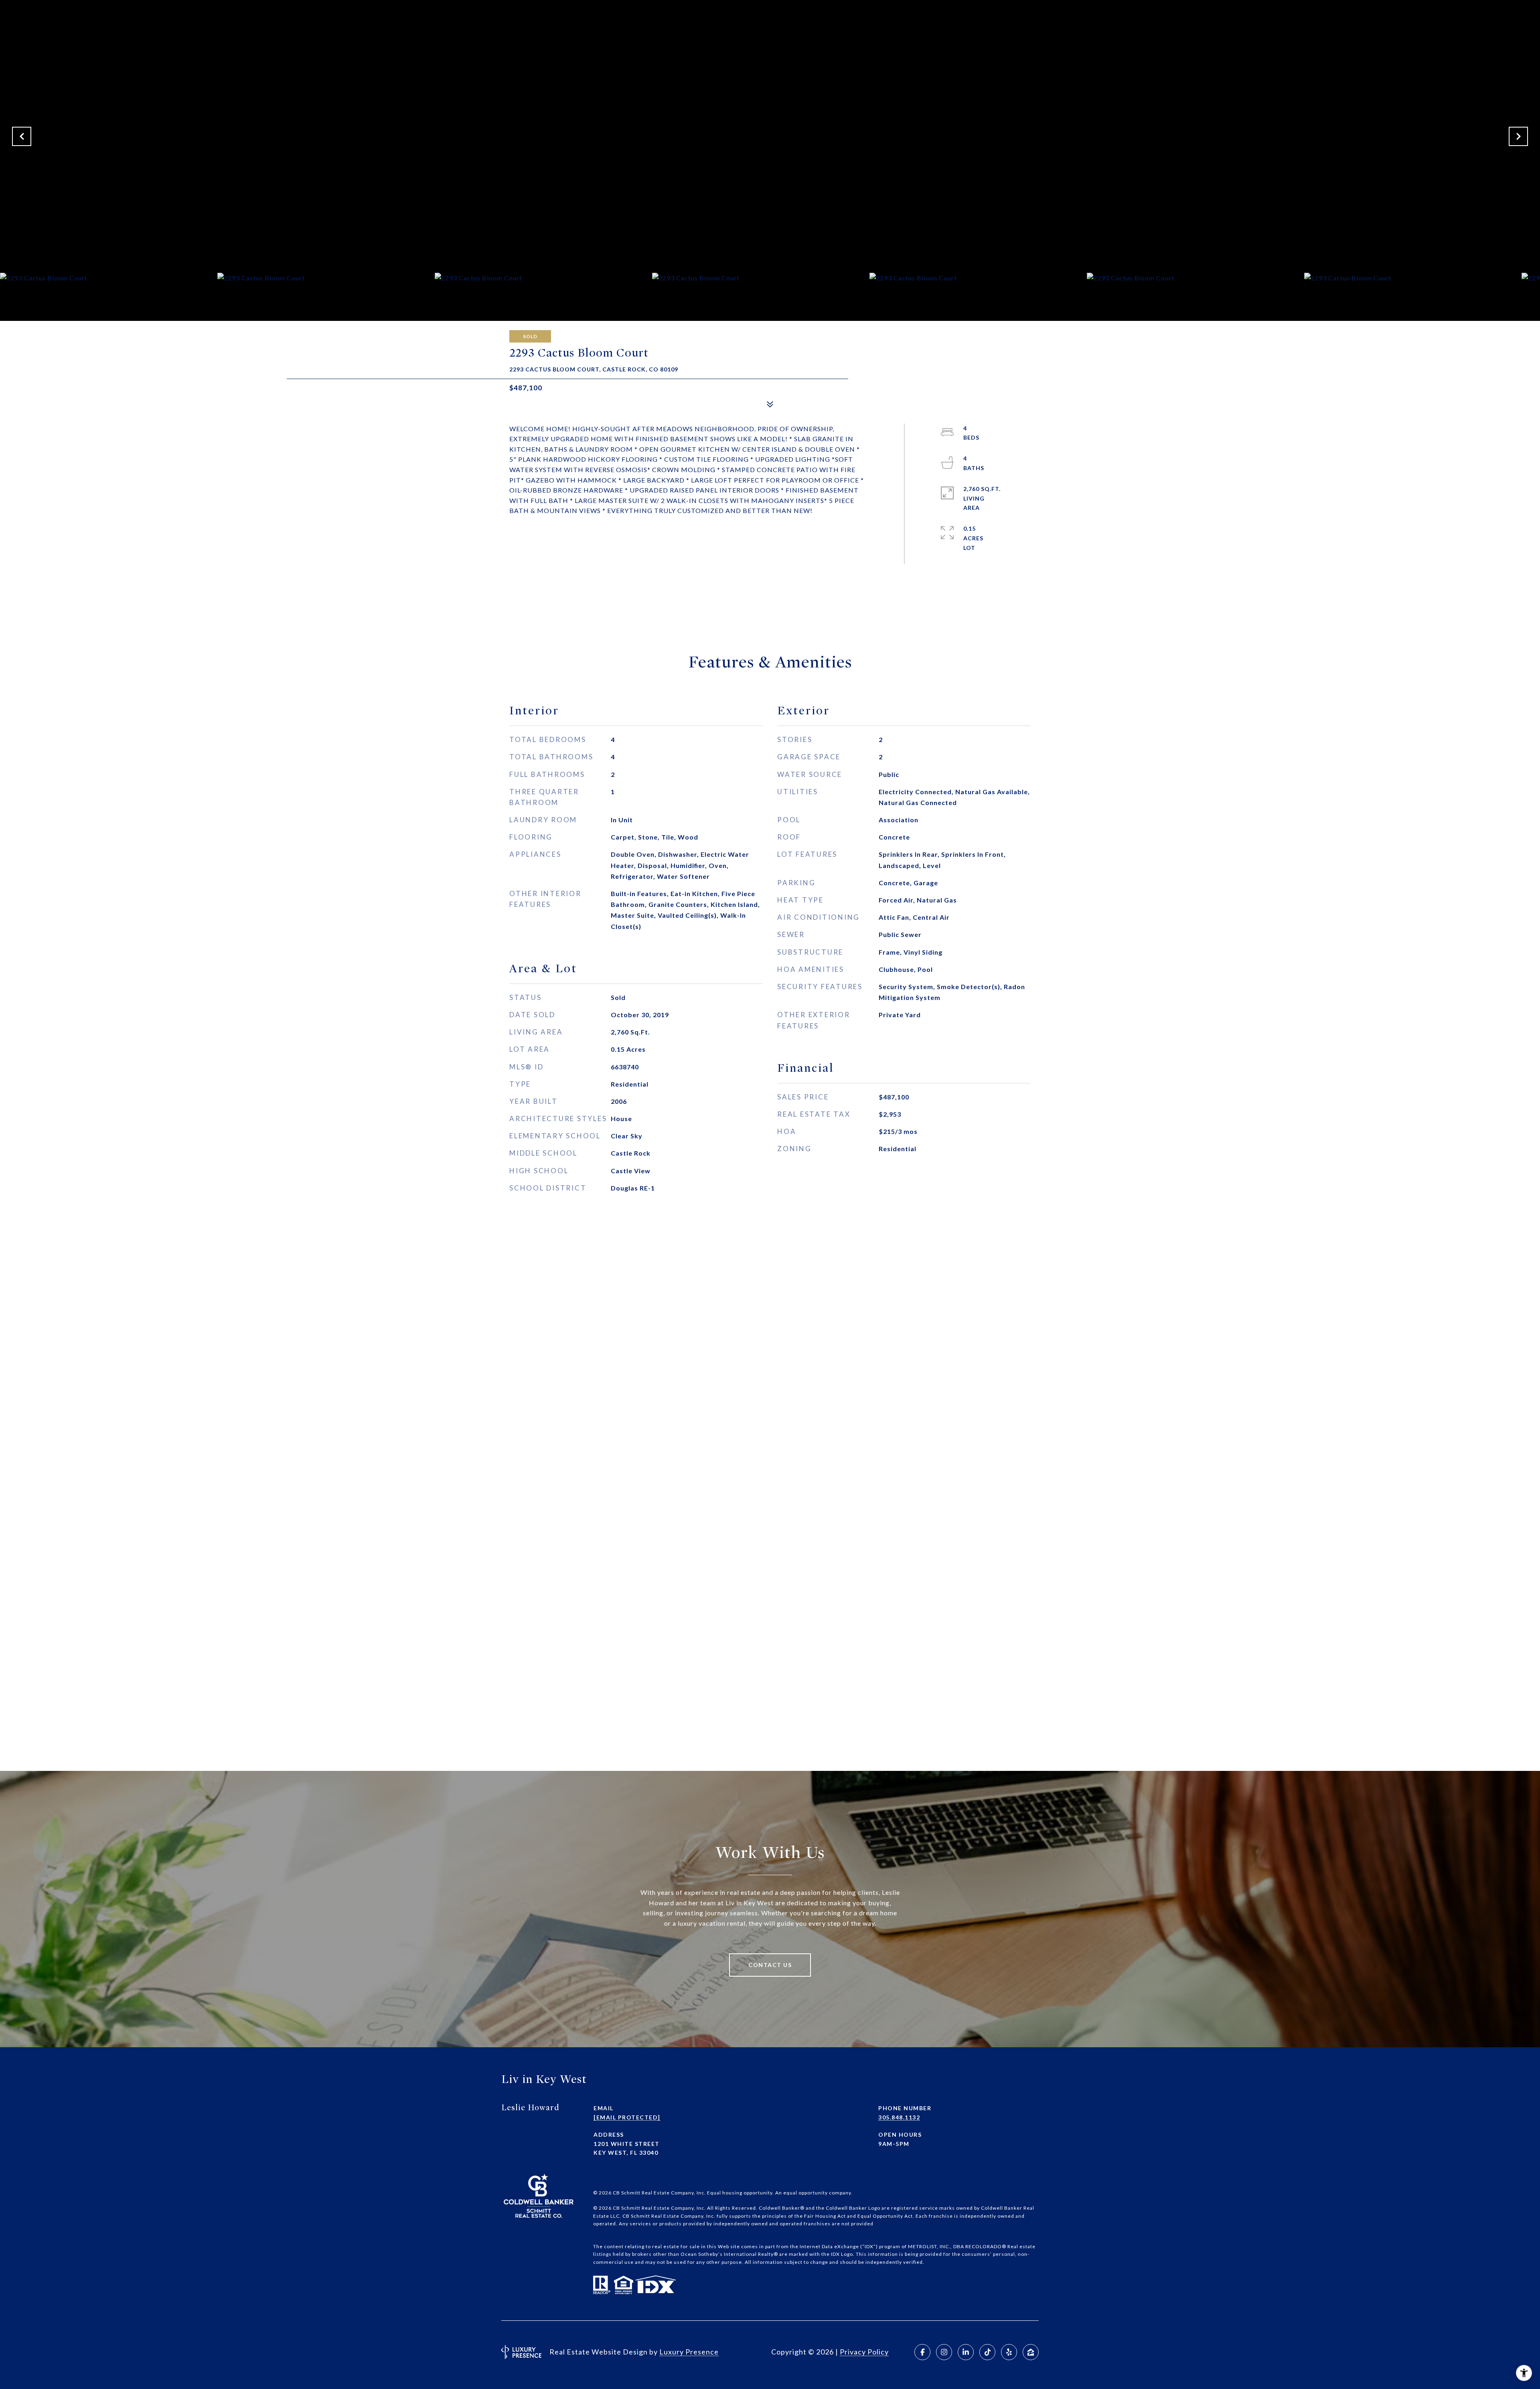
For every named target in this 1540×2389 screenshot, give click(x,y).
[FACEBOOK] (922, 2352)
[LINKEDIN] (966, 2352)
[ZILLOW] (1031, 2352)
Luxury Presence (689, 2352)
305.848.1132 (899, 2117)
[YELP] (1009, 2352)
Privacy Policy (864, 2352)
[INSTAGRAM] (944, 2352)
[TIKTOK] (987, 2352)
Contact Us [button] (770, 1965)
